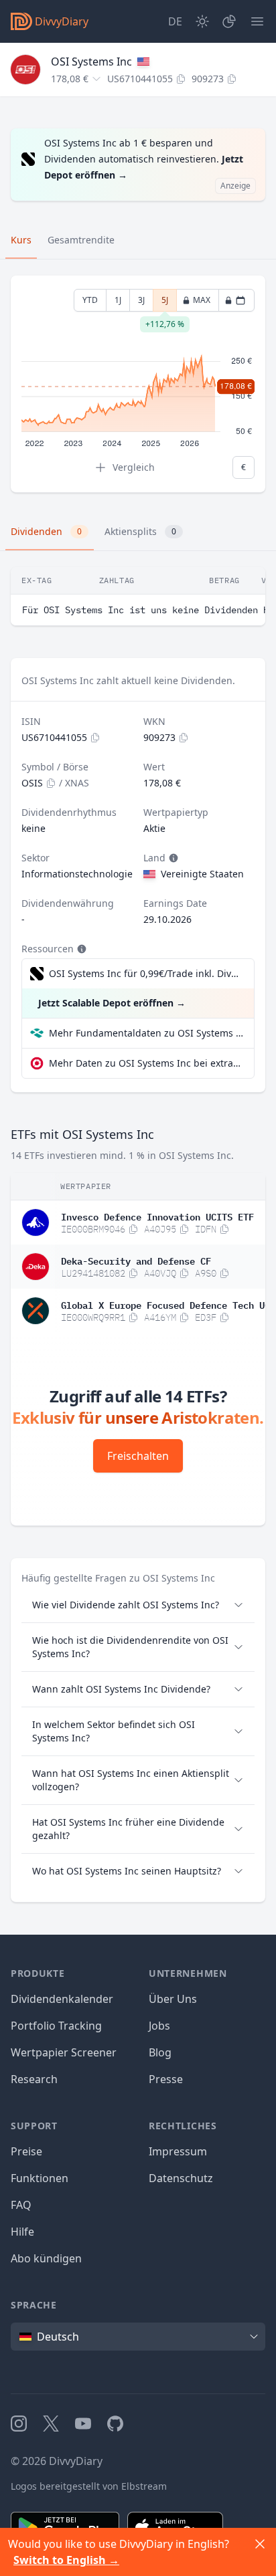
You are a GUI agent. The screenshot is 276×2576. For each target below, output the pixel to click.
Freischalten (138, 1456)
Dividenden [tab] (46, 531)
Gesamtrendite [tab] (81, 240)
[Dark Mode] (202, 21)
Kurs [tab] (21, 240)
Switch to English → (66, 2560)
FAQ (21, 2205)
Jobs (159, 2026)
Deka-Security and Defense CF (136, 1260)
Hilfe (22, 2232)
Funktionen (40, 2178)
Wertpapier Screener (64, 2052)
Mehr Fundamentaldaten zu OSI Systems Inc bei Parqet (146, 1033)
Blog (160, 2052)
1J (118, 300)
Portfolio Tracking (56, 2026)
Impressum (178, 2151)
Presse (166, 2079)
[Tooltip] (172, 858)
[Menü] (257, 21)
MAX (202, 300)
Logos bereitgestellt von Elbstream (89, 2486)
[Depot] (229, 21)
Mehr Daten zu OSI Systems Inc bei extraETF (146, 1063)
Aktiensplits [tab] (140, 531)
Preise (26, 2151)
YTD (90, 300)
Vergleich (134, 467)
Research (34, 2079)
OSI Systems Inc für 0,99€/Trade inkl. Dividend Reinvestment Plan (145, 973)
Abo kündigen (46, 2258)
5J (165, 303)
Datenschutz (181, 2178)
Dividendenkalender (62, 1999)
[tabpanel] (138, 384)
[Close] (260, 2544)
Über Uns (173, 1999)
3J (141, 300)
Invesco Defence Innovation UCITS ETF (157, 1216)
